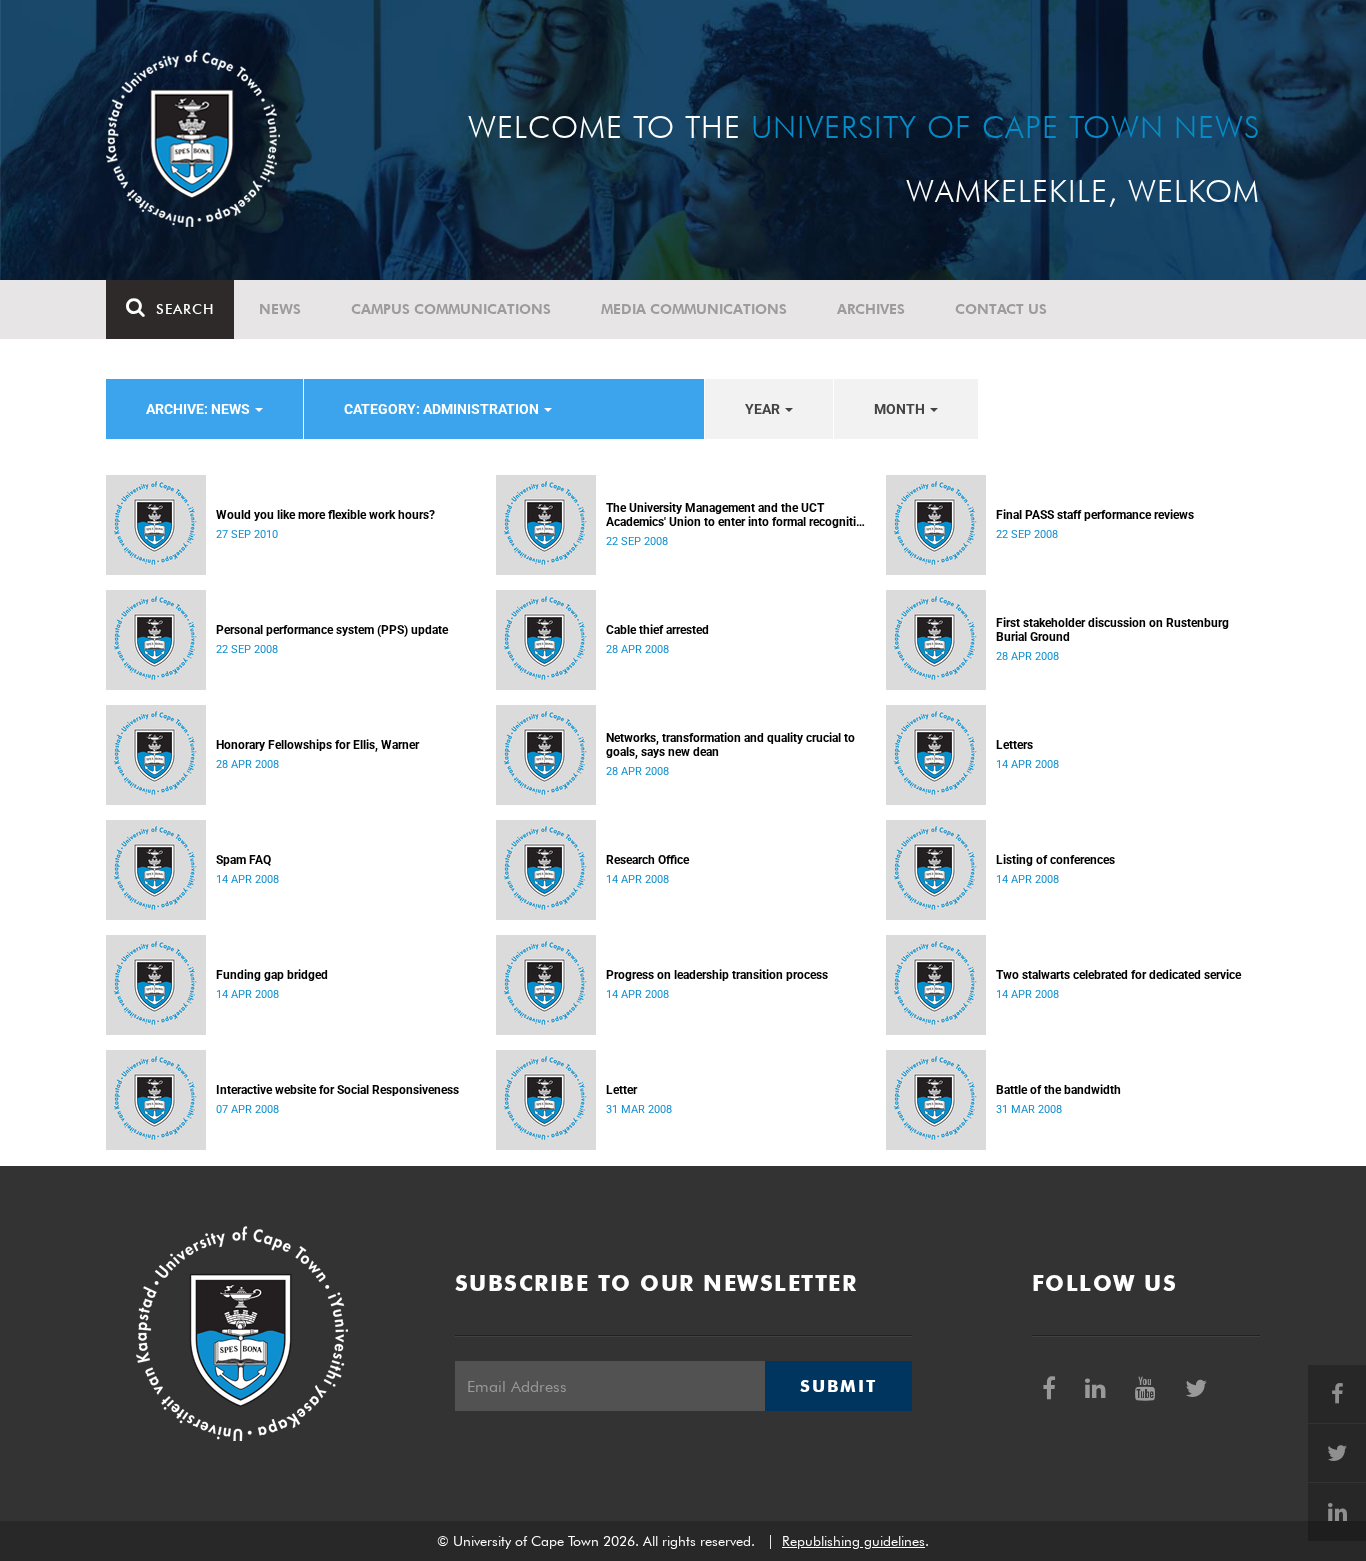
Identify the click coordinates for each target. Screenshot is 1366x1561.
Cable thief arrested (657, 630)
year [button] (764, 409)
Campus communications (451, 309)
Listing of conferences (1055, 860)
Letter (621, 1090)
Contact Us (1001, 309)
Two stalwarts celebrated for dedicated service (1118, 975)
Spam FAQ (243, 860)
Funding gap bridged (272, 975)
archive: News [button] (199, 409)
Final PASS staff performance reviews (1095, 515)
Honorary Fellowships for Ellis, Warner (317, 745)
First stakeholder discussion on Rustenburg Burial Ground (1112, 630)
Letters (1014, 745)
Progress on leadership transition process (717, 975)
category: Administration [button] (443, 409)
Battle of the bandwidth (1058, 1090)
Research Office (647, 860)
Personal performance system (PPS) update (332, 630)
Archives (871, 309)
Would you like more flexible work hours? (325, 515)
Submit (838, 1386)
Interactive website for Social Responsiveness (337, 1090)
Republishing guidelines (853, 1541)
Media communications (694, 309)
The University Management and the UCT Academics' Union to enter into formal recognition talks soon (738, 515)
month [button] (901, 409)
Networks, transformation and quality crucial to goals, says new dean (730, 745)
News (280, 309)
